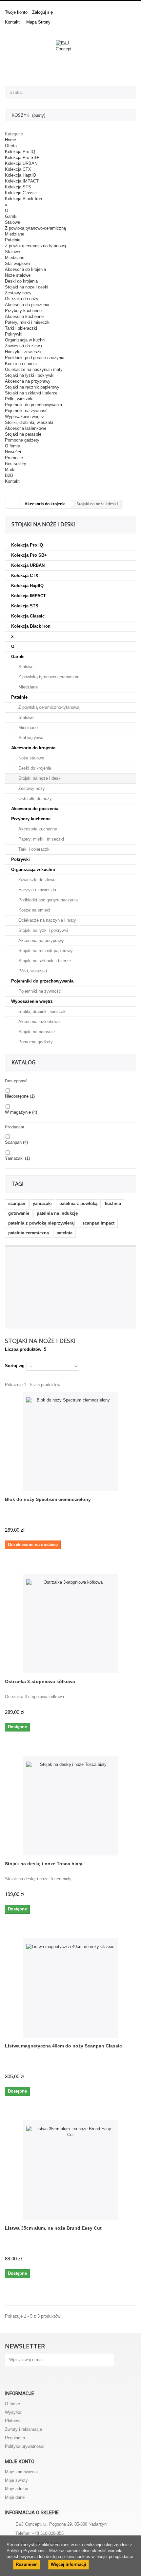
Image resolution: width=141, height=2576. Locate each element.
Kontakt (12, 22)
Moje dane (15, 2497)
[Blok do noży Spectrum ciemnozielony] (70, 1441)
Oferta (11, 146)
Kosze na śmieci (21, 364)
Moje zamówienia (21, 2472)
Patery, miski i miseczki (28, 322)
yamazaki (42, 1203)
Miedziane (15, 234)
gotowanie (19, 1213)
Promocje (14, 458)
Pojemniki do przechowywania (33, 405)
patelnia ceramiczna (29, 1233)
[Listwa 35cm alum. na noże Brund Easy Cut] (70, 2170)
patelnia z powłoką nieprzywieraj (41, 1223)
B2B (9, 475)
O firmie (12, 446)
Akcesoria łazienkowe (26, 428)
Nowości (13, 452)
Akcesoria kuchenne (24, 316)
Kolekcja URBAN (21, 163)
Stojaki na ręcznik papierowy (32, 387)
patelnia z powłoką (78, 1203)
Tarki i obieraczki (21, 328)
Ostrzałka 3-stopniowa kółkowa (40, 1681)
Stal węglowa (17, 263)
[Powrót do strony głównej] (12, 504)
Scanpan (16, 1142)
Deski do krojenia (21, 281)
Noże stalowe (18, 275)
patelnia (64, 1233)
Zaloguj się (42, 12)
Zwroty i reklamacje (23, 2429)
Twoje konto (16, 12)
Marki (10, 470)
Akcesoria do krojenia (25, 269)
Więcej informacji (69, 2564)
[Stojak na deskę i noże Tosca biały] (70, 1806)
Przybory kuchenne (23, 311)
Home (10, 140)
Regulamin (15, 2438)
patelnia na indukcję (57, 1213)
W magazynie (21, 1112)
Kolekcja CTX (18, 169)
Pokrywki (14, 334)
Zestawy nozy (18, 293)
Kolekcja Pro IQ (20, 152)
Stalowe (12, 222)
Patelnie (13, 240)
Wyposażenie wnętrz (25, 417)
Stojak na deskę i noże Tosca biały (44, 1864)
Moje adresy (17, 2489)
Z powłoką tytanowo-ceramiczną (35, 228)
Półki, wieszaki (19, 399)
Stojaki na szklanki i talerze (31, 393)
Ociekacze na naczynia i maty (34, 369)
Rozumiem (27, 2564)
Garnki (11, 216)
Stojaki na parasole (23, 434)
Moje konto (20, 2462)
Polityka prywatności (25, 2446)
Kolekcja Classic (21, 193)
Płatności (14, 2421)
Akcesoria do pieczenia (27, 305)
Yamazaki (17, 1158)
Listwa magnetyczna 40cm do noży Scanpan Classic (63, 2046)
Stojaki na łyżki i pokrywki (30, 375)
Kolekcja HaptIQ (20, 175)
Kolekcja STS (18, 187)
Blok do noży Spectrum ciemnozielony (48, 1499)
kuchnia (113, 1203)
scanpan (17, 1203)
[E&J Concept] (70, 55)
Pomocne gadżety (22, 440)
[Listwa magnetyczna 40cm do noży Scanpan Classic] (70, 1988)
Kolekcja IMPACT (22, 181)
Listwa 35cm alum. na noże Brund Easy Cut (53, 2228)
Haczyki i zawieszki (24, 352)
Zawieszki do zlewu (23, 346)
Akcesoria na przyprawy (28, 381)
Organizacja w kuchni (25, 340)
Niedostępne (20, 1096)
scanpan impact (98, 1223)
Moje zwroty (16, 2480)
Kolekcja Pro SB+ (22, 157)
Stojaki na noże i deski (27, 287)
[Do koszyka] (129, 1713)
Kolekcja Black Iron (23, 199)
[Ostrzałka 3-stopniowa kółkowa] (70, 1624)
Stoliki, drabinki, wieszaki (29, 422)
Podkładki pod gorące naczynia (35, 358)
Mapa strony (38, 22)
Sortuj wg (15, 1366)
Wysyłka (13, 2412)
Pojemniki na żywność (26, 411)
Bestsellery (16, 464)
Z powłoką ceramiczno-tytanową (35, 246)
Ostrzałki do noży (22, 299)
